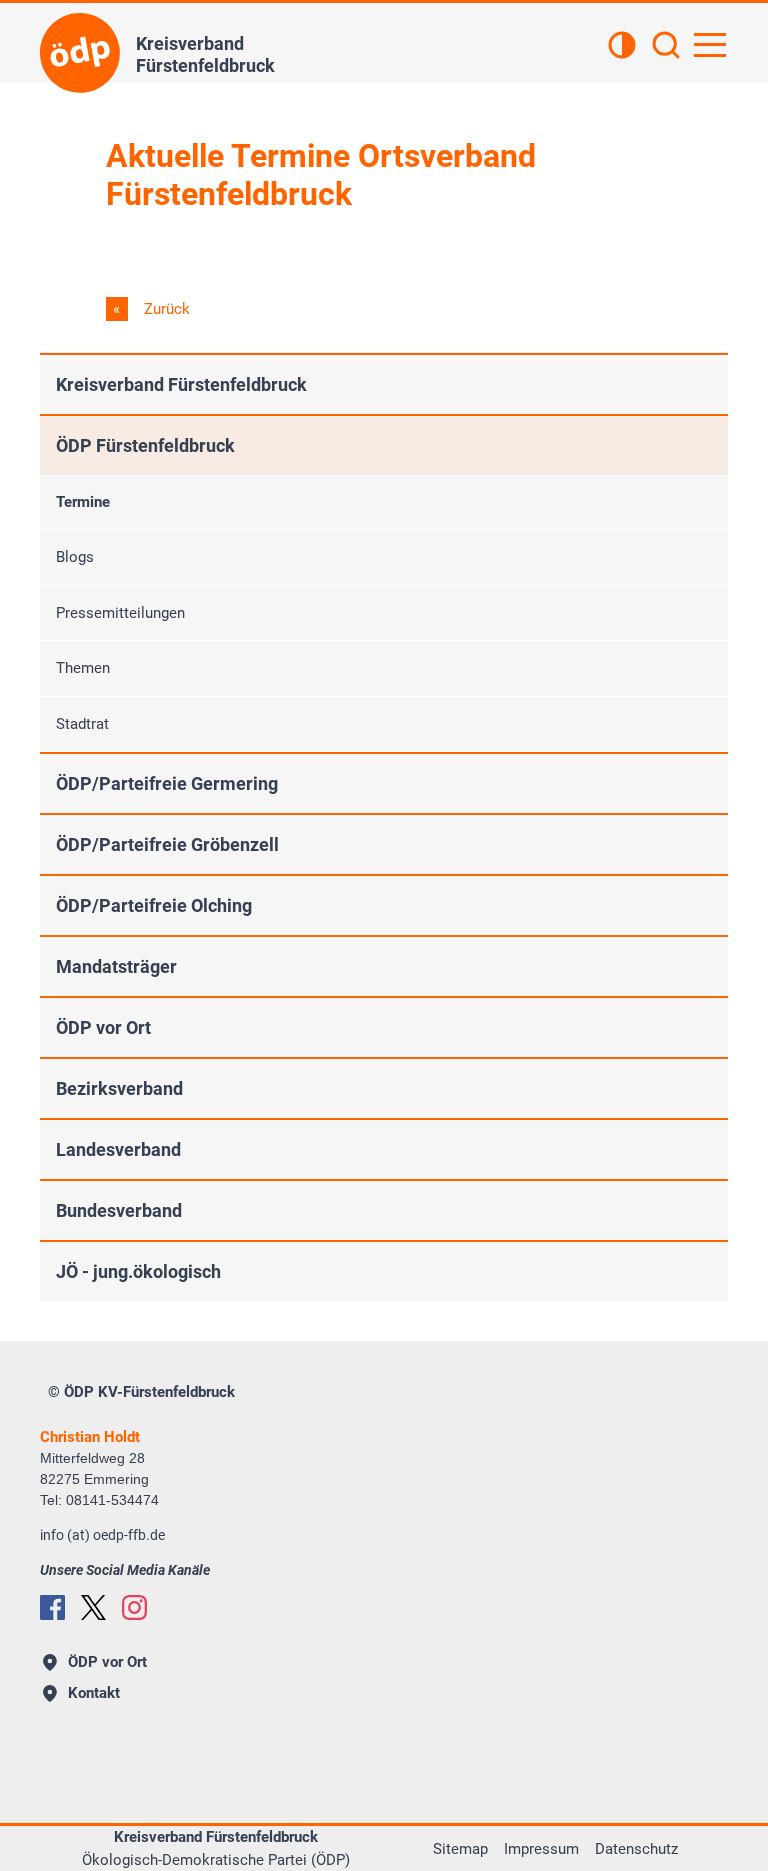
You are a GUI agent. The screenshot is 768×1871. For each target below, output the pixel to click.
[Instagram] (134, 1607)
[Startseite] (80, 53)
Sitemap (460, 1849)
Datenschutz (636, 1849)
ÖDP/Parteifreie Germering (167, 783)
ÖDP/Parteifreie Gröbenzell (167, 844)
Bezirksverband (119, 1088)
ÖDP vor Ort (103, 1027)
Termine (83, 502)
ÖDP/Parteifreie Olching (154, 905)
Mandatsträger (116, 966)
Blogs (75, 557)
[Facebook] (52, 1607)
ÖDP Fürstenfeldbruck (145, 445)
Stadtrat (82, 724)
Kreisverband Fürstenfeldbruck (181, 384)
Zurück (165, 309)
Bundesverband (119, 1210)
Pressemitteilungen (120, 613)
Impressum (541, 1849)
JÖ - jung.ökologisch (138, 1271)
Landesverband (118, 1149)
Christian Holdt (90, 1437)
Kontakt (94, 1693)
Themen (83, 668)
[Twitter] (93, 1607)
